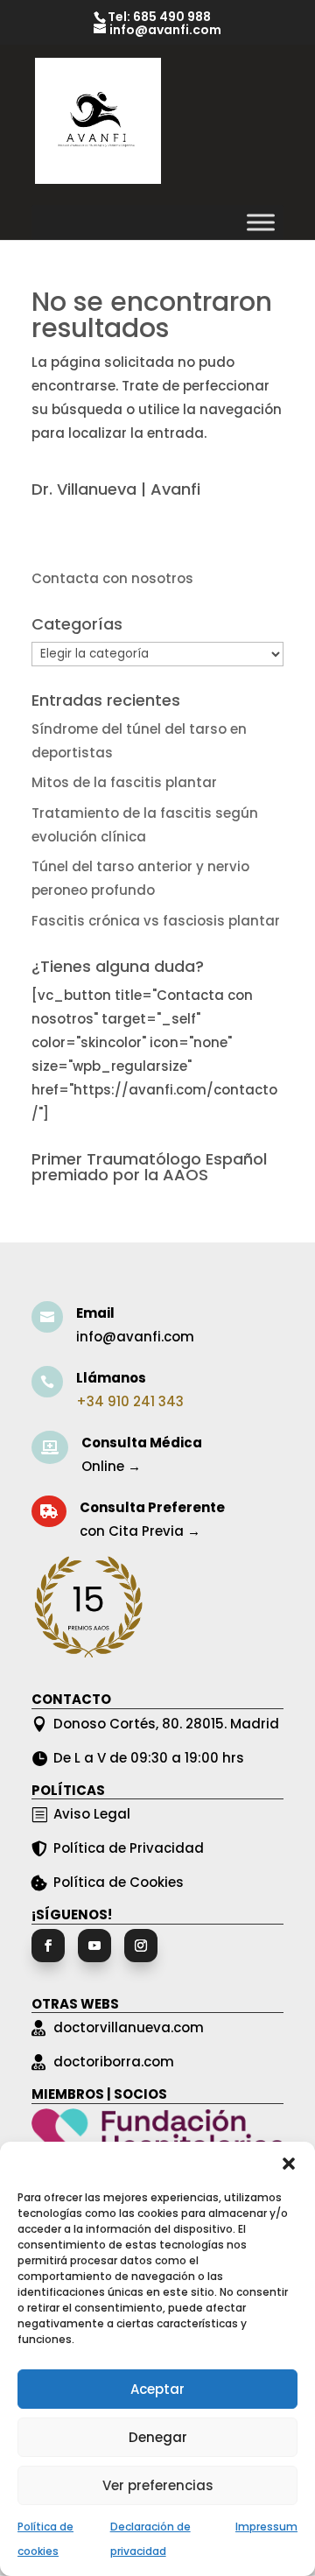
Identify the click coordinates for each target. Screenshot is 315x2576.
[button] (289, 2164)
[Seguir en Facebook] (48, 1946)
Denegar (158, 2437)
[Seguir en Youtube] (94, 1946)
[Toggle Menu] (261, 222)
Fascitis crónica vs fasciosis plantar (156, 921)
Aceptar (157, 2389)
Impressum (266, 2527)
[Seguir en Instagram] (141, 1946)
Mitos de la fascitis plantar (124, 782)
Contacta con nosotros (112, 578)
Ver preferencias (158, 2485)
